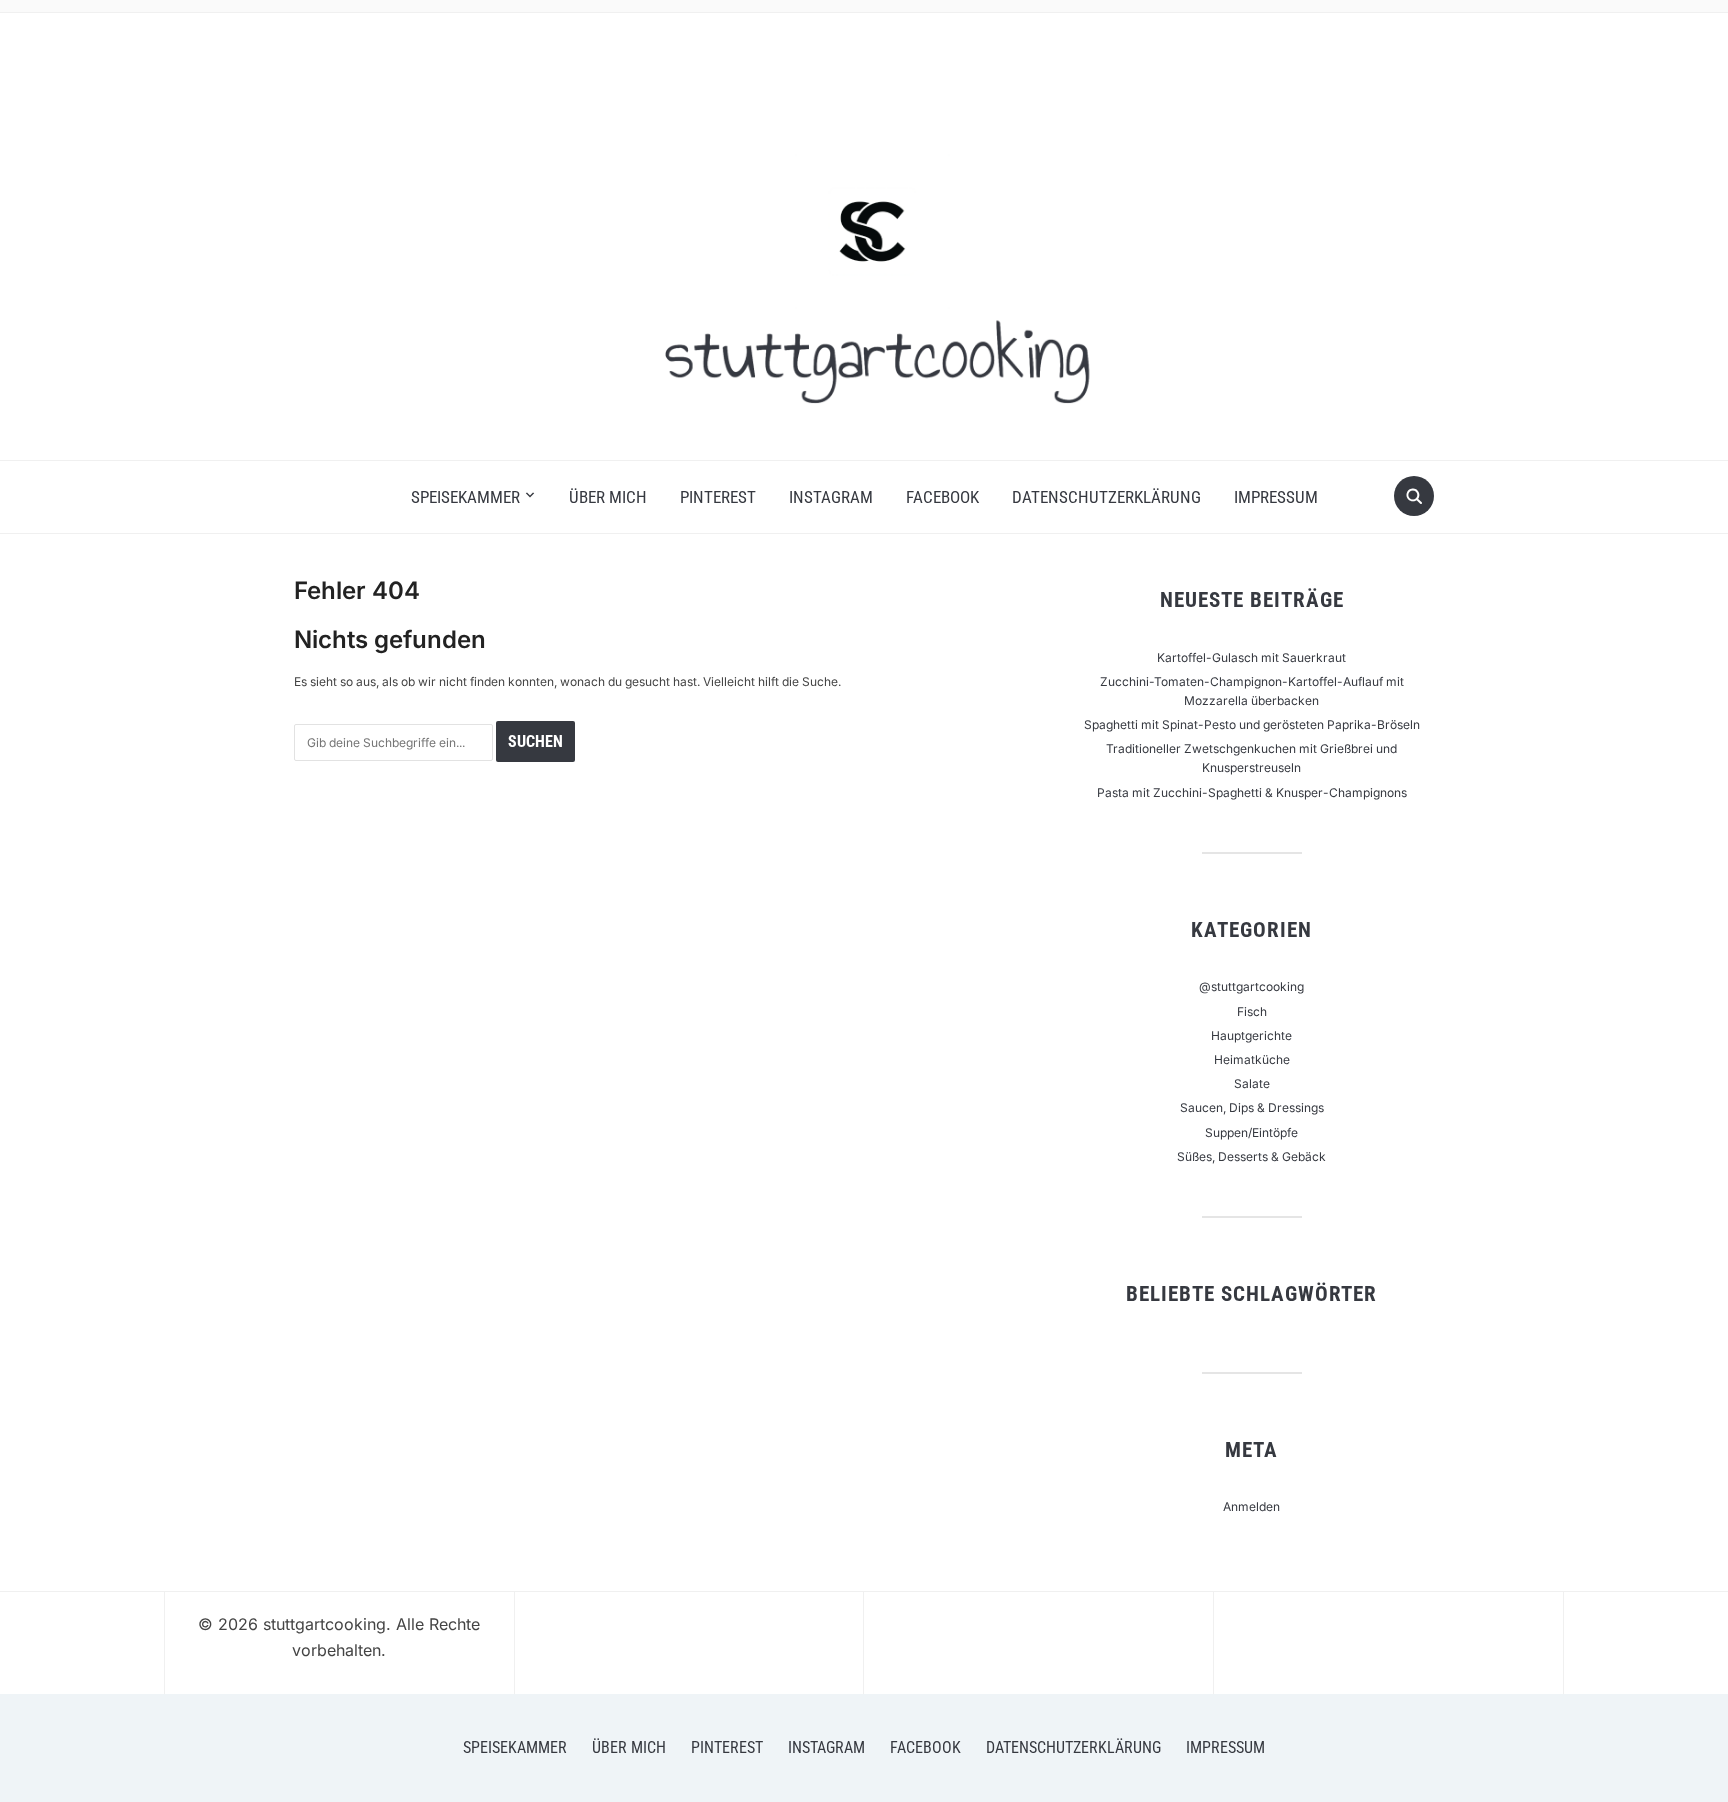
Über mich (608, 497)
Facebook (942, 497)
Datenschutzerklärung (1106, 497)
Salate (1252, 1083)
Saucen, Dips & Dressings (1252, 1107)
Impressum (1276, 497)
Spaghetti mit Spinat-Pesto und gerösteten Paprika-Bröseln (1252, 724)
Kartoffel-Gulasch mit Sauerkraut (1251, 657)
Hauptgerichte (1251, 1035)
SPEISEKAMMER (465, 497)
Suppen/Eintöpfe (1251, 1132)
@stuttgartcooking (1251, 986)
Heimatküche (1252, 1059)
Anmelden (1251, 1506)
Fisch (1252, 1011)
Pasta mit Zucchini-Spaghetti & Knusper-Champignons (1252, 792)
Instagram (831, 497)
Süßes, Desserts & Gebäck (1251, 1156)
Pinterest (718, 497)
